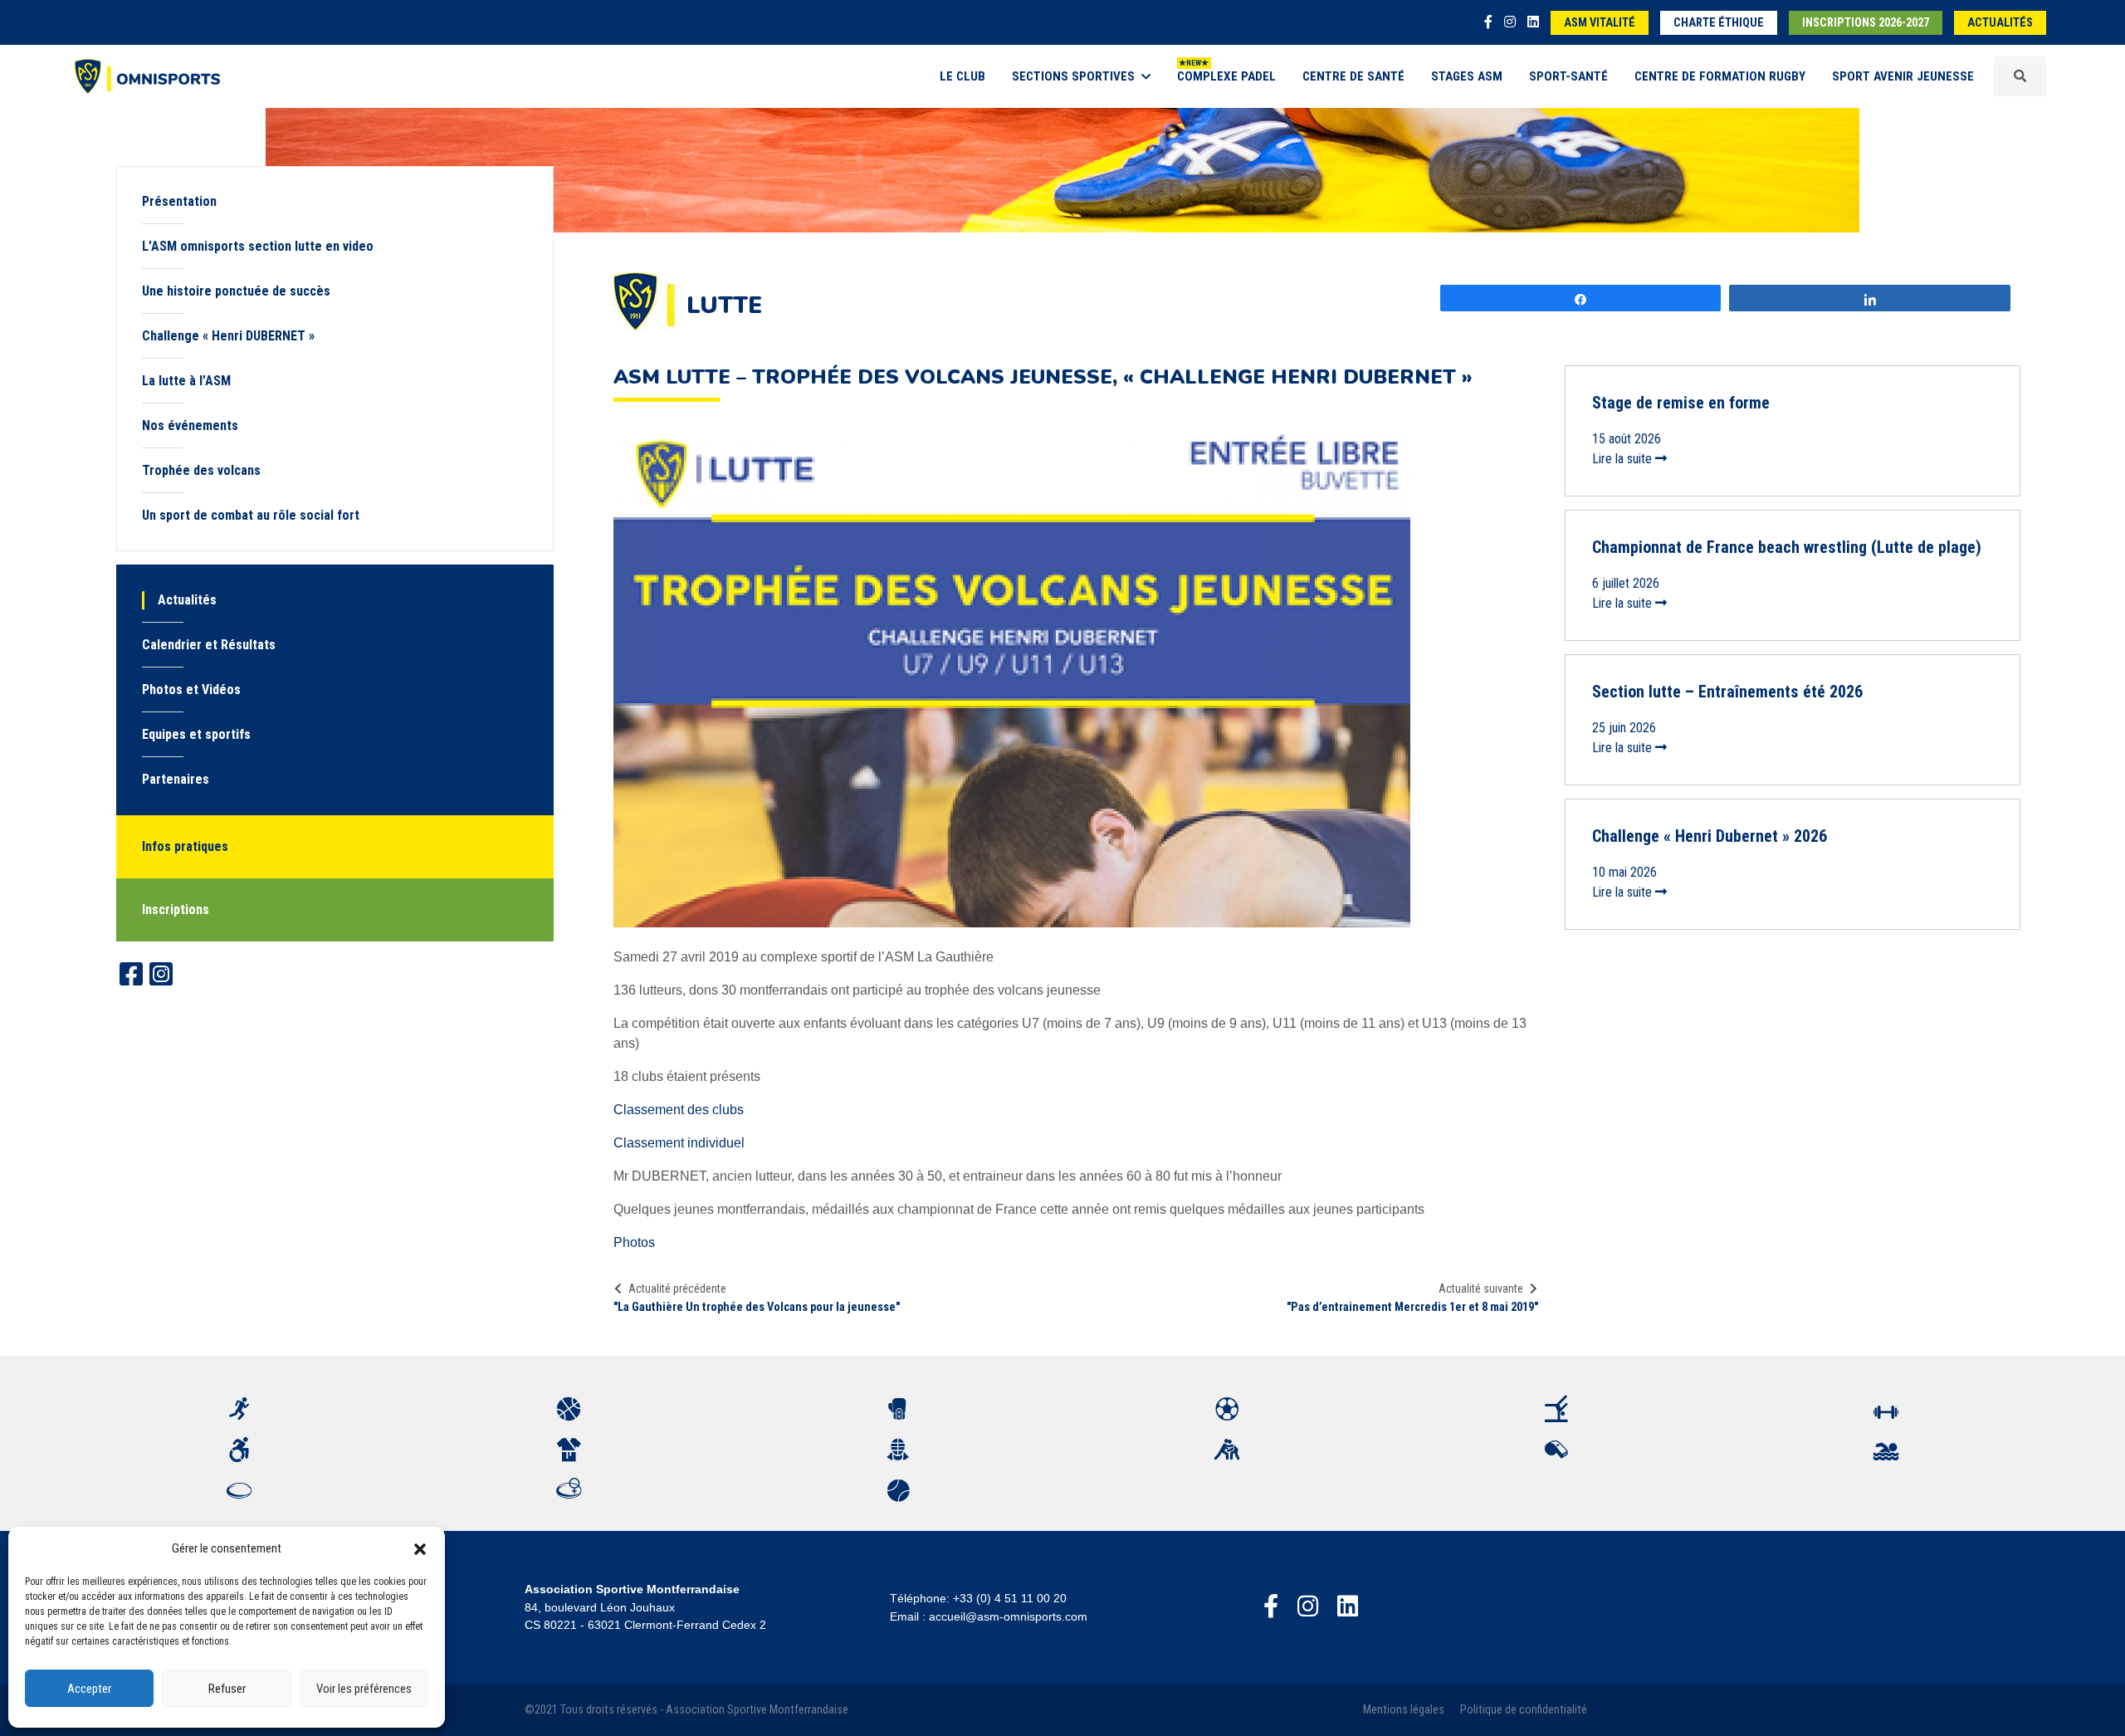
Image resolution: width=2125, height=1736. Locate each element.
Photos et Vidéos (191, 690)
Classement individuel (679, 1143)
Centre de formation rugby (1720, 76)
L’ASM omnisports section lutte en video (258, 246)
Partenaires (176, 779)
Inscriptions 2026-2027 (1866, 23)
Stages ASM (1467, 76)
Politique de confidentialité (1524, 1710)
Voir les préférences (364, 1689)
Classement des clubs (679, 1110)
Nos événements (190, 425)
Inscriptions (176, 910)
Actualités (2000, 23)
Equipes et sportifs (196, 734)
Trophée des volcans (201, 470)
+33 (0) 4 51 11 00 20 (1010, 1598)
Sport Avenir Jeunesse (1903, 76)
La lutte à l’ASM (186, 381)
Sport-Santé (1568, 76)
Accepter (89, 1689)
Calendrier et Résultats (209, 645)
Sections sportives (1073, 76)
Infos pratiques (185, 846)
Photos (634, 1242)
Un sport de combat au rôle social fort (251, 515)
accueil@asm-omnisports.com (1008, 1616)
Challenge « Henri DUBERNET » (228, 336)
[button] (420, 1548)
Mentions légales (1404, 1710)
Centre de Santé (1353, 76)
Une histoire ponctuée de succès (236, 291)
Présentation (179, 201)
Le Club (962, 76)
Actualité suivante (1481, 1289)
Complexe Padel (1226, 76)
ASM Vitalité (1600, 23)
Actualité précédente (677, 1289)
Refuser (227, 1689)
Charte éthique (1719, 23)
